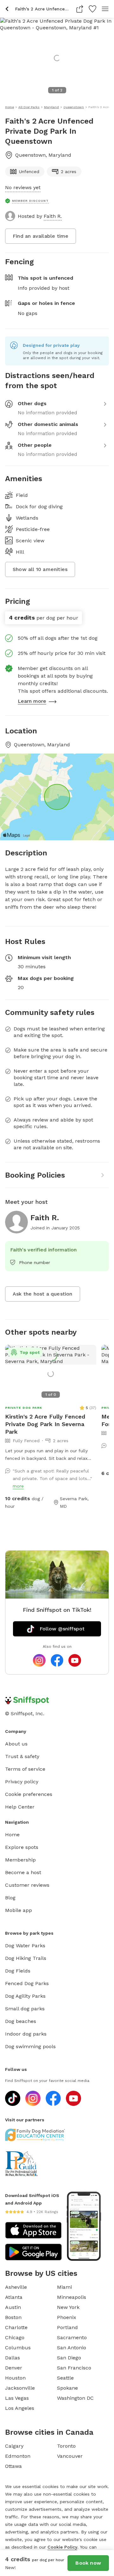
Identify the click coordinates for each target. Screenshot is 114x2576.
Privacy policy (22, 1782)
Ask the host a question (43, 1294)
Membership (20, 1860)
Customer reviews (27, 1885)
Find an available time (41, 236)
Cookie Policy (62, 2547)
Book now (88, 2563)
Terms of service (25, 1769)
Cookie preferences (29, 1794)
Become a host (23, 1872)
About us (16, 1744)
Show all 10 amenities (40, 569)
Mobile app (19, 1910)
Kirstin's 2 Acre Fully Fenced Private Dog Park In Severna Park (45, 1424)
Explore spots (22, 1847)
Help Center (20, 1807)
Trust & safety (22, 1756)
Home (12, 1835)
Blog (10, 1898)
